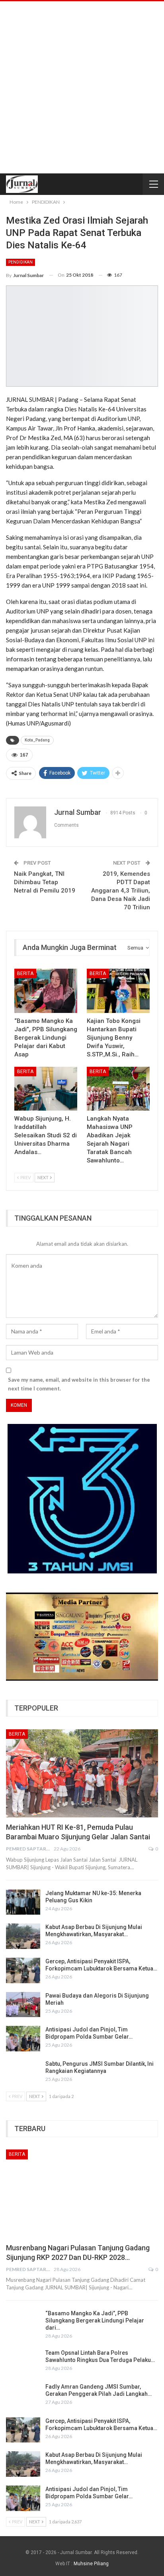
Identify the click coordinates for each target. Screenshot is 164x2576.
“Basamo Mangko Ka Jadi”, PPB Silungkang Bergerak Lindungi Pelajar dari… (95, 2320)
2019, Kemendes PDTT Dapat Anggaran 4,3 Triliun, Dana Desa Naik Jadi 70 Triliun (121, 891)
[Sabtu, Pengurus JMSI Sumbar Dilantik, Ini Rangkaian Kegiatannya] (23, 2073)
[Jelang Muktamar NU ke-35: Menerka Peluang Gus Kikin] (23, 1902)
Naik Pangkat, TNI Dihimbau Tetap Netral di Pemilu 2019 (45, 882)
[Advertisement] (82, 87)
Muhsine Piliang (91, 2564)
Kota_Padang (37, 740)
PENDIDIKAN (20, 262)
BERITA (25, 973)
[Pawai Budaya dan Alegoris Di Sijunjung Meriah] (23, 2005)
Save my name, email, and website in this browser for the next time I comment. (79, 1384)
